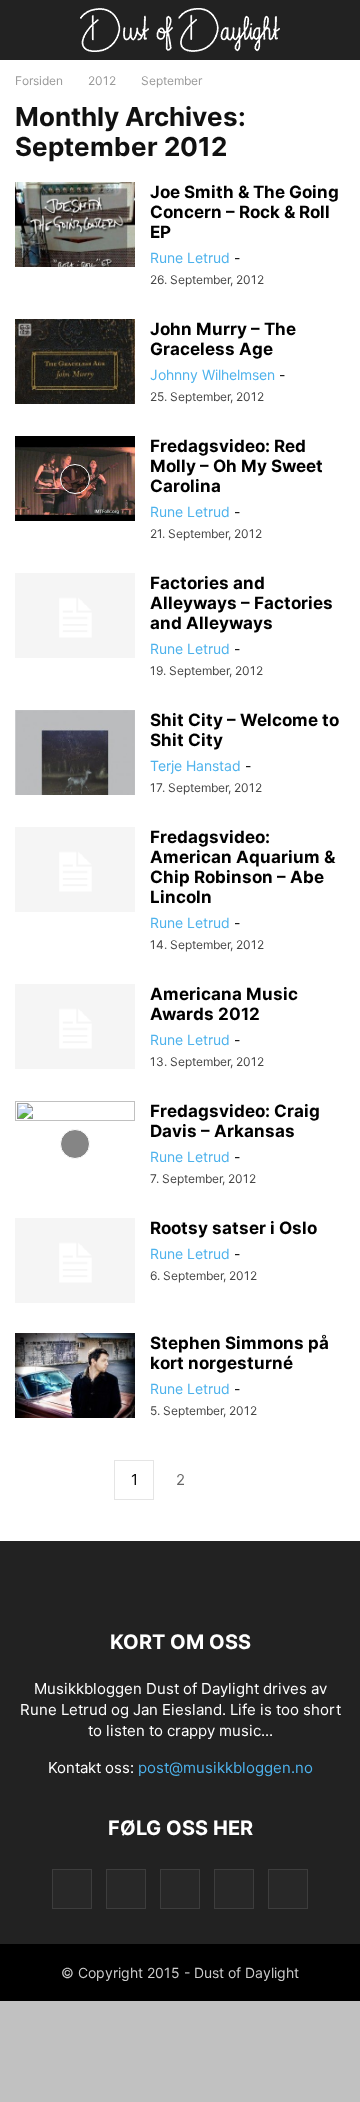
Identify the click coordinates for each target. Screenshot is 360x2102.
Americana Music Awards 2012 (224, 1004)
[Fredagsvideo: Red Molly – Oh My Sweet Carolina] (75, 481)
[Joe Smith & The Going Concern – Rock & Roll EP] (75, 227)
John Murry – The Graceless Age (223, 339)
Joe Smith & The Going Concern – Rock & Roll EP (244, 212)
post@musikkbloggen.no (225, 1767)
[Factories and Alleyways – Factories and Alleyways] (75, 618)
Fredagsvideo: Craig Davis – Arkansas (235, 1121)
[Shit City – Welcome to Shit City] (75, 755)
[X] (234, 1888)
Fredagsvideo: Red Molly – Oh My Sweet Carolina (236, 466)
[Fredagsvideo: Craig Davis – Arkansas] (75, 1146)
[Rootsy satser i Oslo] (75, 1263)
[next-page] (226, 1480)
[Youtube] (288, 1888)
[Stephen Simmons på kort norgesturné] (75, 1378)
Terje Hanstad (195, 765)
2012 (102, 80)
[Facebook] (72, 1888)
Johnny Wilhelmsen (212, 374)
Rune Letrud (190, 257)
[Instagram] (126, 1888)
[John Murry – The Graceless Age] (75, 364)
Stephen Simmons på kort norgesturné (239, 1353)
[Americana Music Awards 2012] (75, 1029)
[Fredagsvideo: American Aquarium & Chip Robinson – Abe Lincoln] (75, 872)
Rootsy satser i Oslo (233, 1228)
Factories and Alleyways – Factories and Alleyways (241, 603)
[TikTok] (180, 1888)
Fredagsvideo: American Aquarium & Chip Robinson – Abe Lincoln (242, 867)
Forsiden (39, 80)
